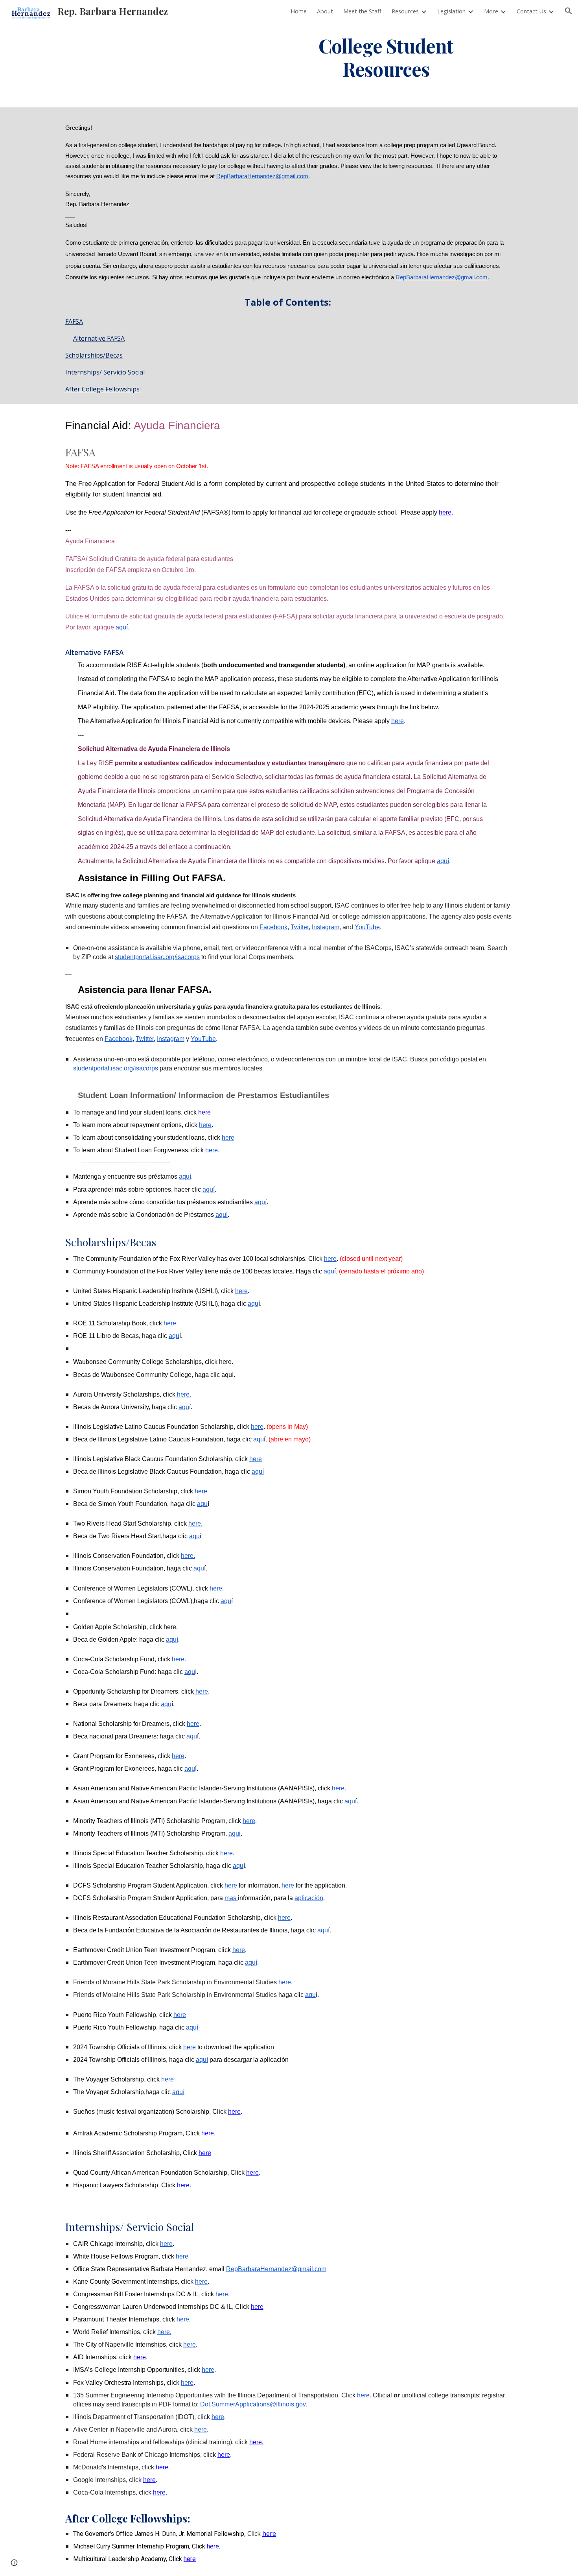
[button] (569, 11)
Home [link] (299, 11)
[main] (386, 56)
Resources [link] (405, 11)
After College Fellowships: (103, 389)
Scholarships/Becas (94, 355)
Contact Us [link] (531, 11)
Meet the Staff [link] (362, 11)
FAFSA (74, 321)
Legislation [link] (451, 11)
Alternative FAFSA (99, 338)
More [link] (491, 11)
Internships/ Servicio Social (105, 372)
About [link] (325, 11)
